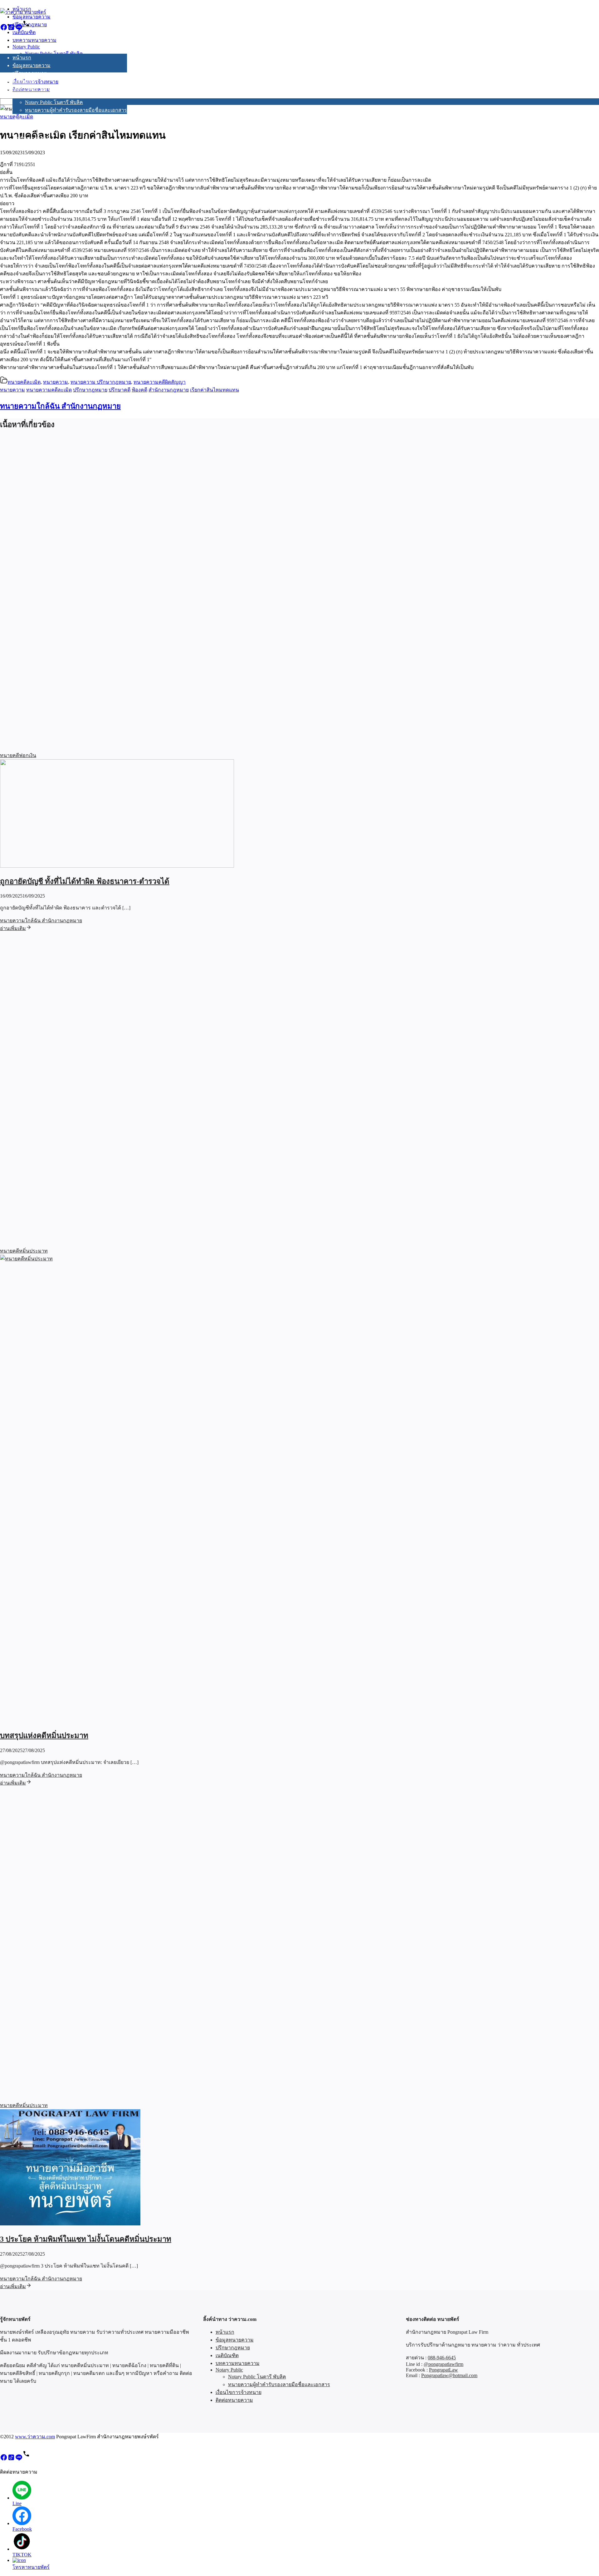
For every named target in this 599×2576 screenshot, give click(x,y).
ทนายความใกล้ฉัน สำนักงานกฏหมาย (60, 406)
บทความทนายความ (34, 89)
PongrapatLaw (443, 2370)
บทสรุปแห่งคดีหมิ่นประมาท (44, 1736)
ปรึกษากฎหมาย (30, 73)
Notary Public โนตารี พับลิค (54, 102)
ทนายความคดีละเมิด (49, 390)
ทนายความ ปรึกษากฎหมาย (101, 382)
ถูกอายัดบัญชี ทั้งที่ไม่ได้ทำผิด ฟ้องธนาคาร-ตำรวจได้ (85, 881)
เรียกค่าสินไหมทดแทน (214, 390)
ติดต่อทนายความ (31, 138)
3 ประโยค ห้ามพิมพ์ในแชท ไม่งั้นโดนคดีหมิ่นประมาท (86, 2239)
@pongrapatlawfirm (443, 2364)
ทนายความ (56, 382)
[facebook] (4, 29)
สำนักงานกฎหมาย (169, 390)
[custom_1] (26, 29)
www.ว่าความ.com (35, 2437)
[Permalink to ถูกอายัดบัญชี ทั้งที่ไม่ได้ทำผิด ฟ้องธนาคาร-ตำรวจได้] (117, 866)
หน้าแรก (22, 58)
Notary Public (26, 95)
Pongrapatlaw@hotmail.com (449, 2375)
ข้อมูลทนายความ (32, 65)
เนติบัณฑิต (24, 81)
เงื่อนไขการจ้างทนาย (35, 130)
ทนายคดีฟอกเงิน (18, 755)
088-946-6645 (442, 2358)
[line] (19, 29)
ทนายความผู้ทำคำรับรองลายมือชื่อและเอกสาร (76, 110)
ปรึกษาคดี (119, 390)
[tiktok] (11, 29)
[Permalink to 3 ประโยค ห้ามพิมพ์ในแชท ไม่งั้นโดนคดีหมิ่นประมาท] (70, 2224)
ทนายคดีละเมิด (24, 382)
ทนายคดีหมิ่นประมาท (24, 1251)
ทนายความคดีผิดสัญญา (160, 382)
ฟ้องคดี (139, 390)
